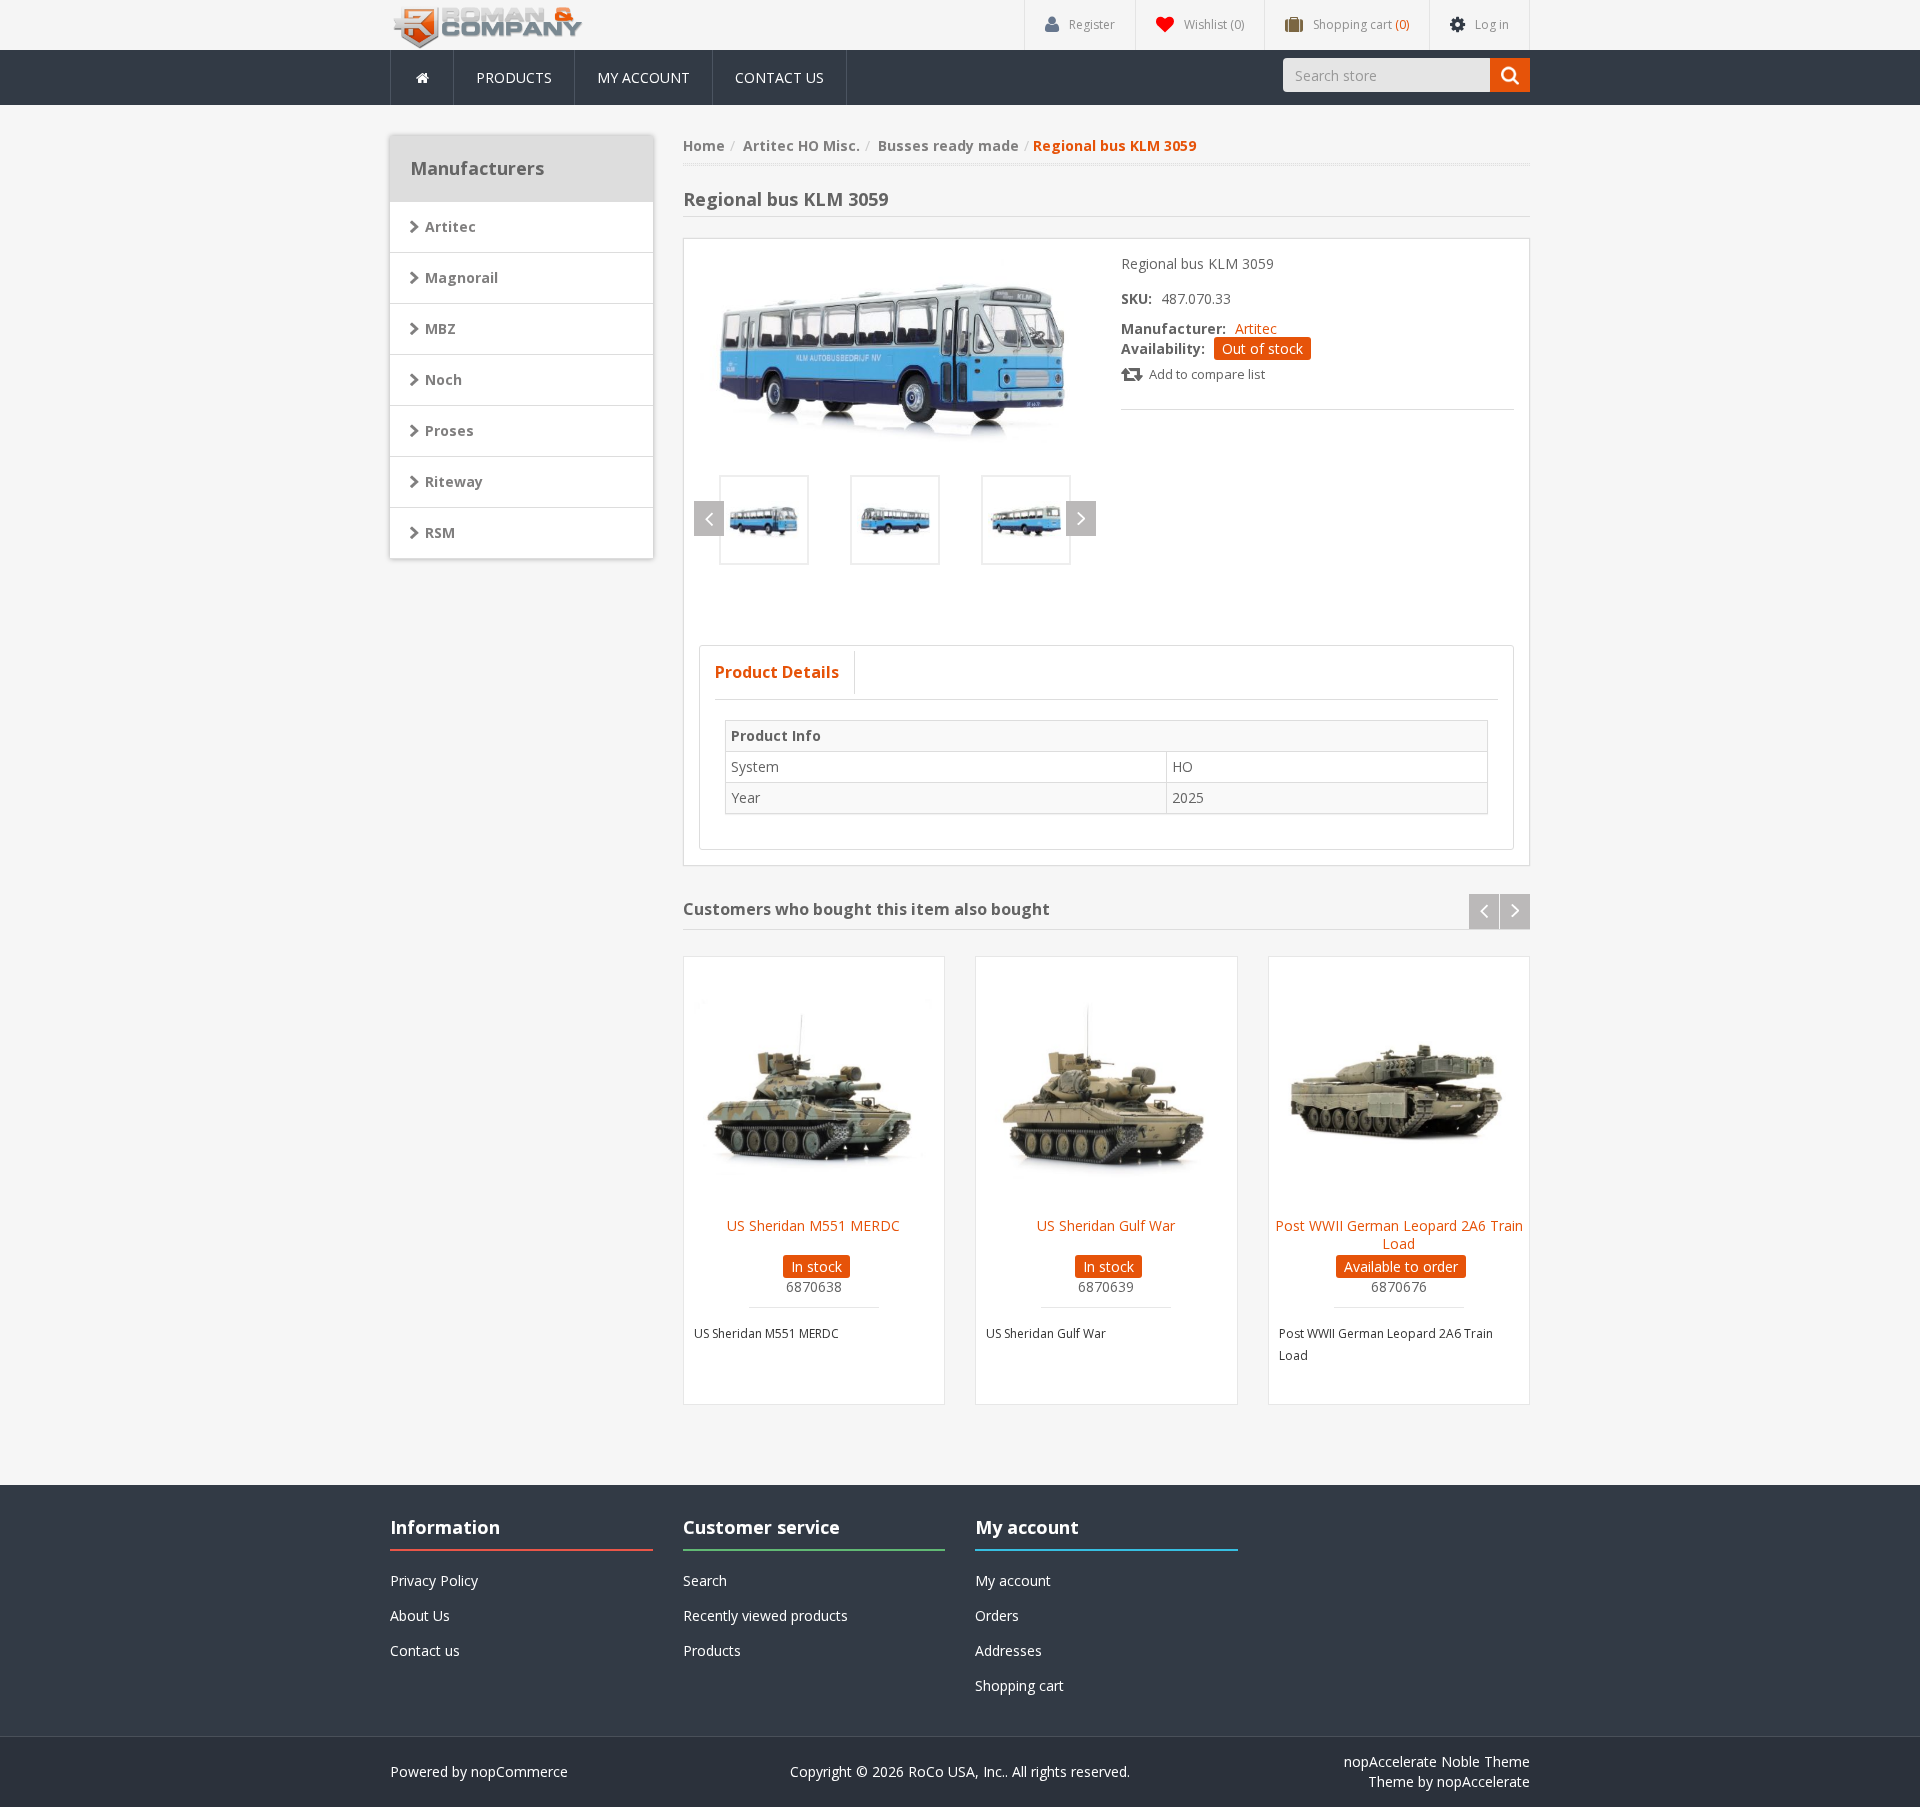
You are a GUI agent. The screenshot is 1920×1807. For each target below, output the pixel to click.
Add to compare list (1207, 374)
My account (643, 77)
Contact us (779, 77)
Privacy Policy (434, 1580)
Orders (997, 1615)
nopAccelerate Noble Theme (1437, 1761)
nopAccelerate (1483, 1781)
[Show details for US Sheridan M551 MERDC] (814, 1087)
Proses (449, 430)
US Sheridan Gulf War (1106, 1226)
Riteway (454, 481)
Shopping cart (1019, 1685)
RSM (440, 532)
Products (514, 77)
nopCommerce (519, 1771)
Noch (443, 379)
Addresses (1008, 1650)
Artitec (1256, 328)
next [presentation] (1081, 518)
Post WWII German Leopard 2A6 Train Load (1399, 1235)
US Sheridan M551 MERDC (813, 1226)
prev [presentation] (709, 518)
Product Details (777, 672)
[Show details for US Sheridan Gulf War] (1106, 1087)
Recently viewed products (765, 1615)
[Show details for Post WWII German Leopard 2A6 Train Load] (1399, 1087)
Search (705, 1580)
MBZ (440, 328)
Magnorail (461, 277)
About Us (420, 1615)
